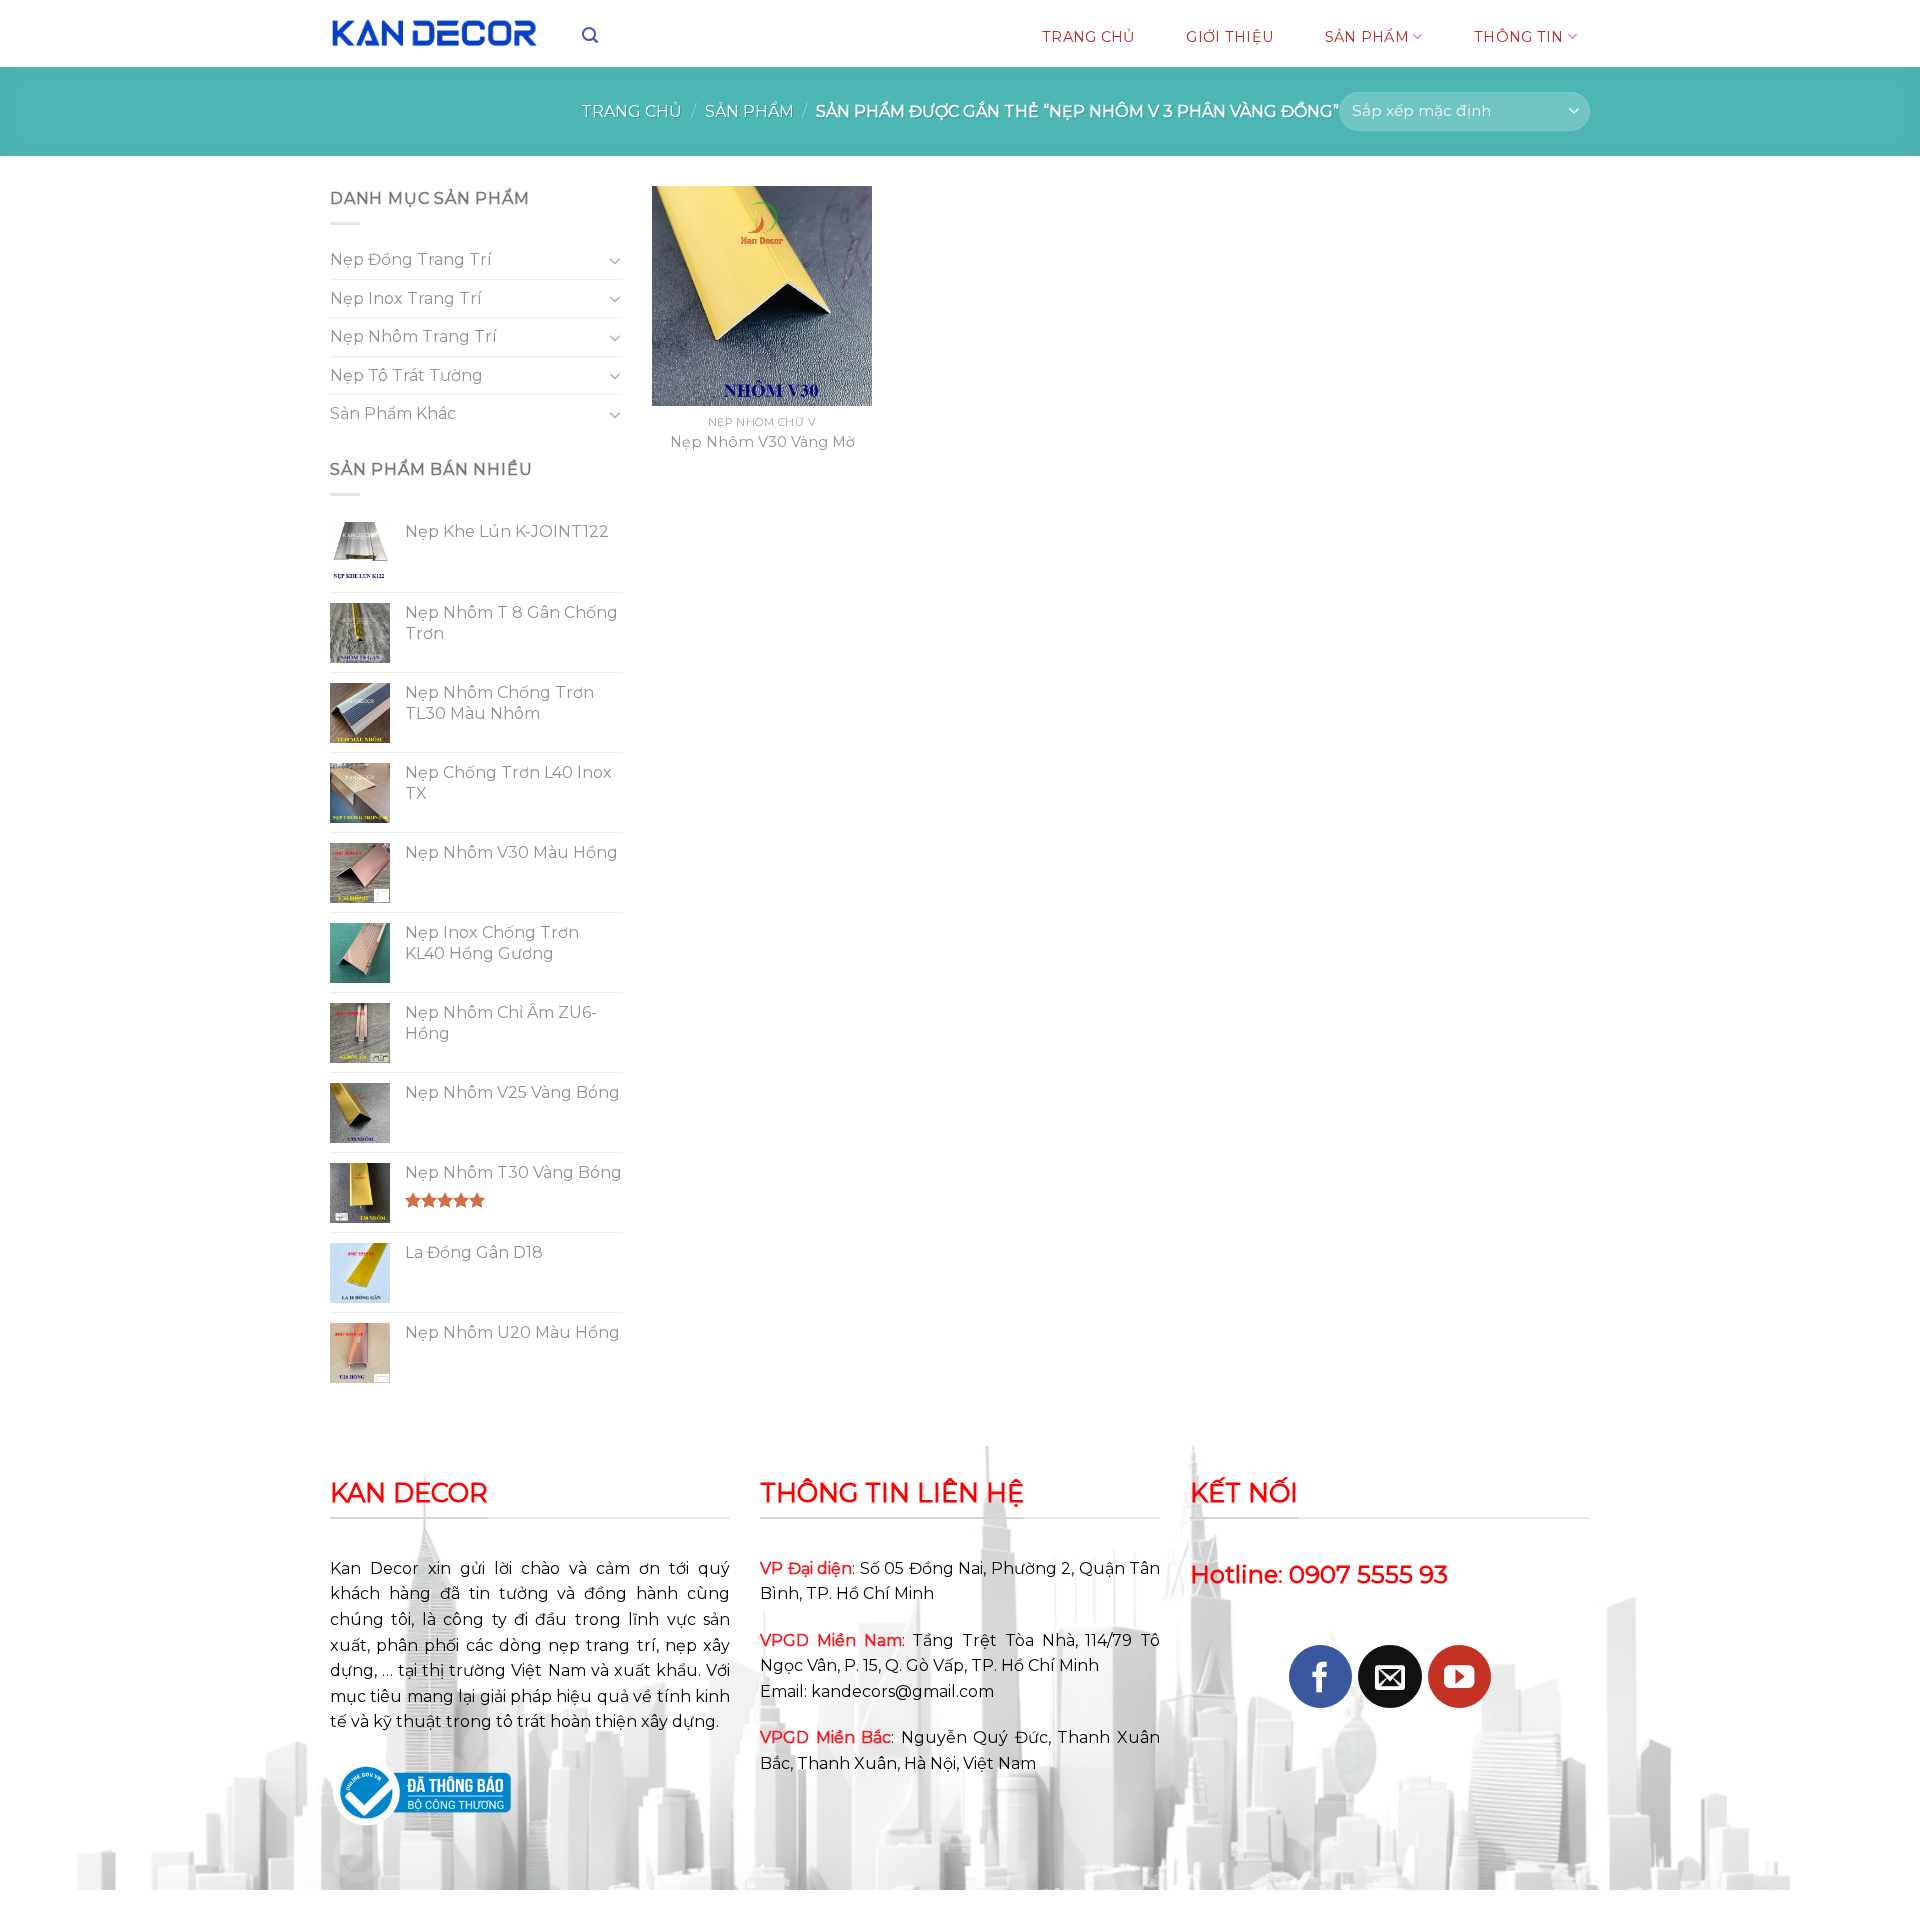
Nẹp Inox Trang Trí (406, 298)
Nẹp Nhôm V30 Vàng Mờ (762, 442)
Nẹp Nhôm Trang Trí (413, 336)
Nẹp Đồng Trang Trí (411, 259)
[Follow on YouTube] (1459, 1676)
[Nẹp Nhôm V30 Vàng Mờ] (762, 296)
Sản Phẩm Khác (393, 413)
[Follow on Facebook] (1320, 1676)
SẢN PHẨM (1367, 37)
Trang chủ (631, 111)
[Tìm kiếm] (590, 35)
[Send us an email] (1389, 1676)
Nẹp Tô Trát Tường (406, 375)
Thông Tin (1519, 37)
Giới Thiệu (1229, 37)
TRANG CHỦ (1088, 37)
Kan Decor (374, 1568)
